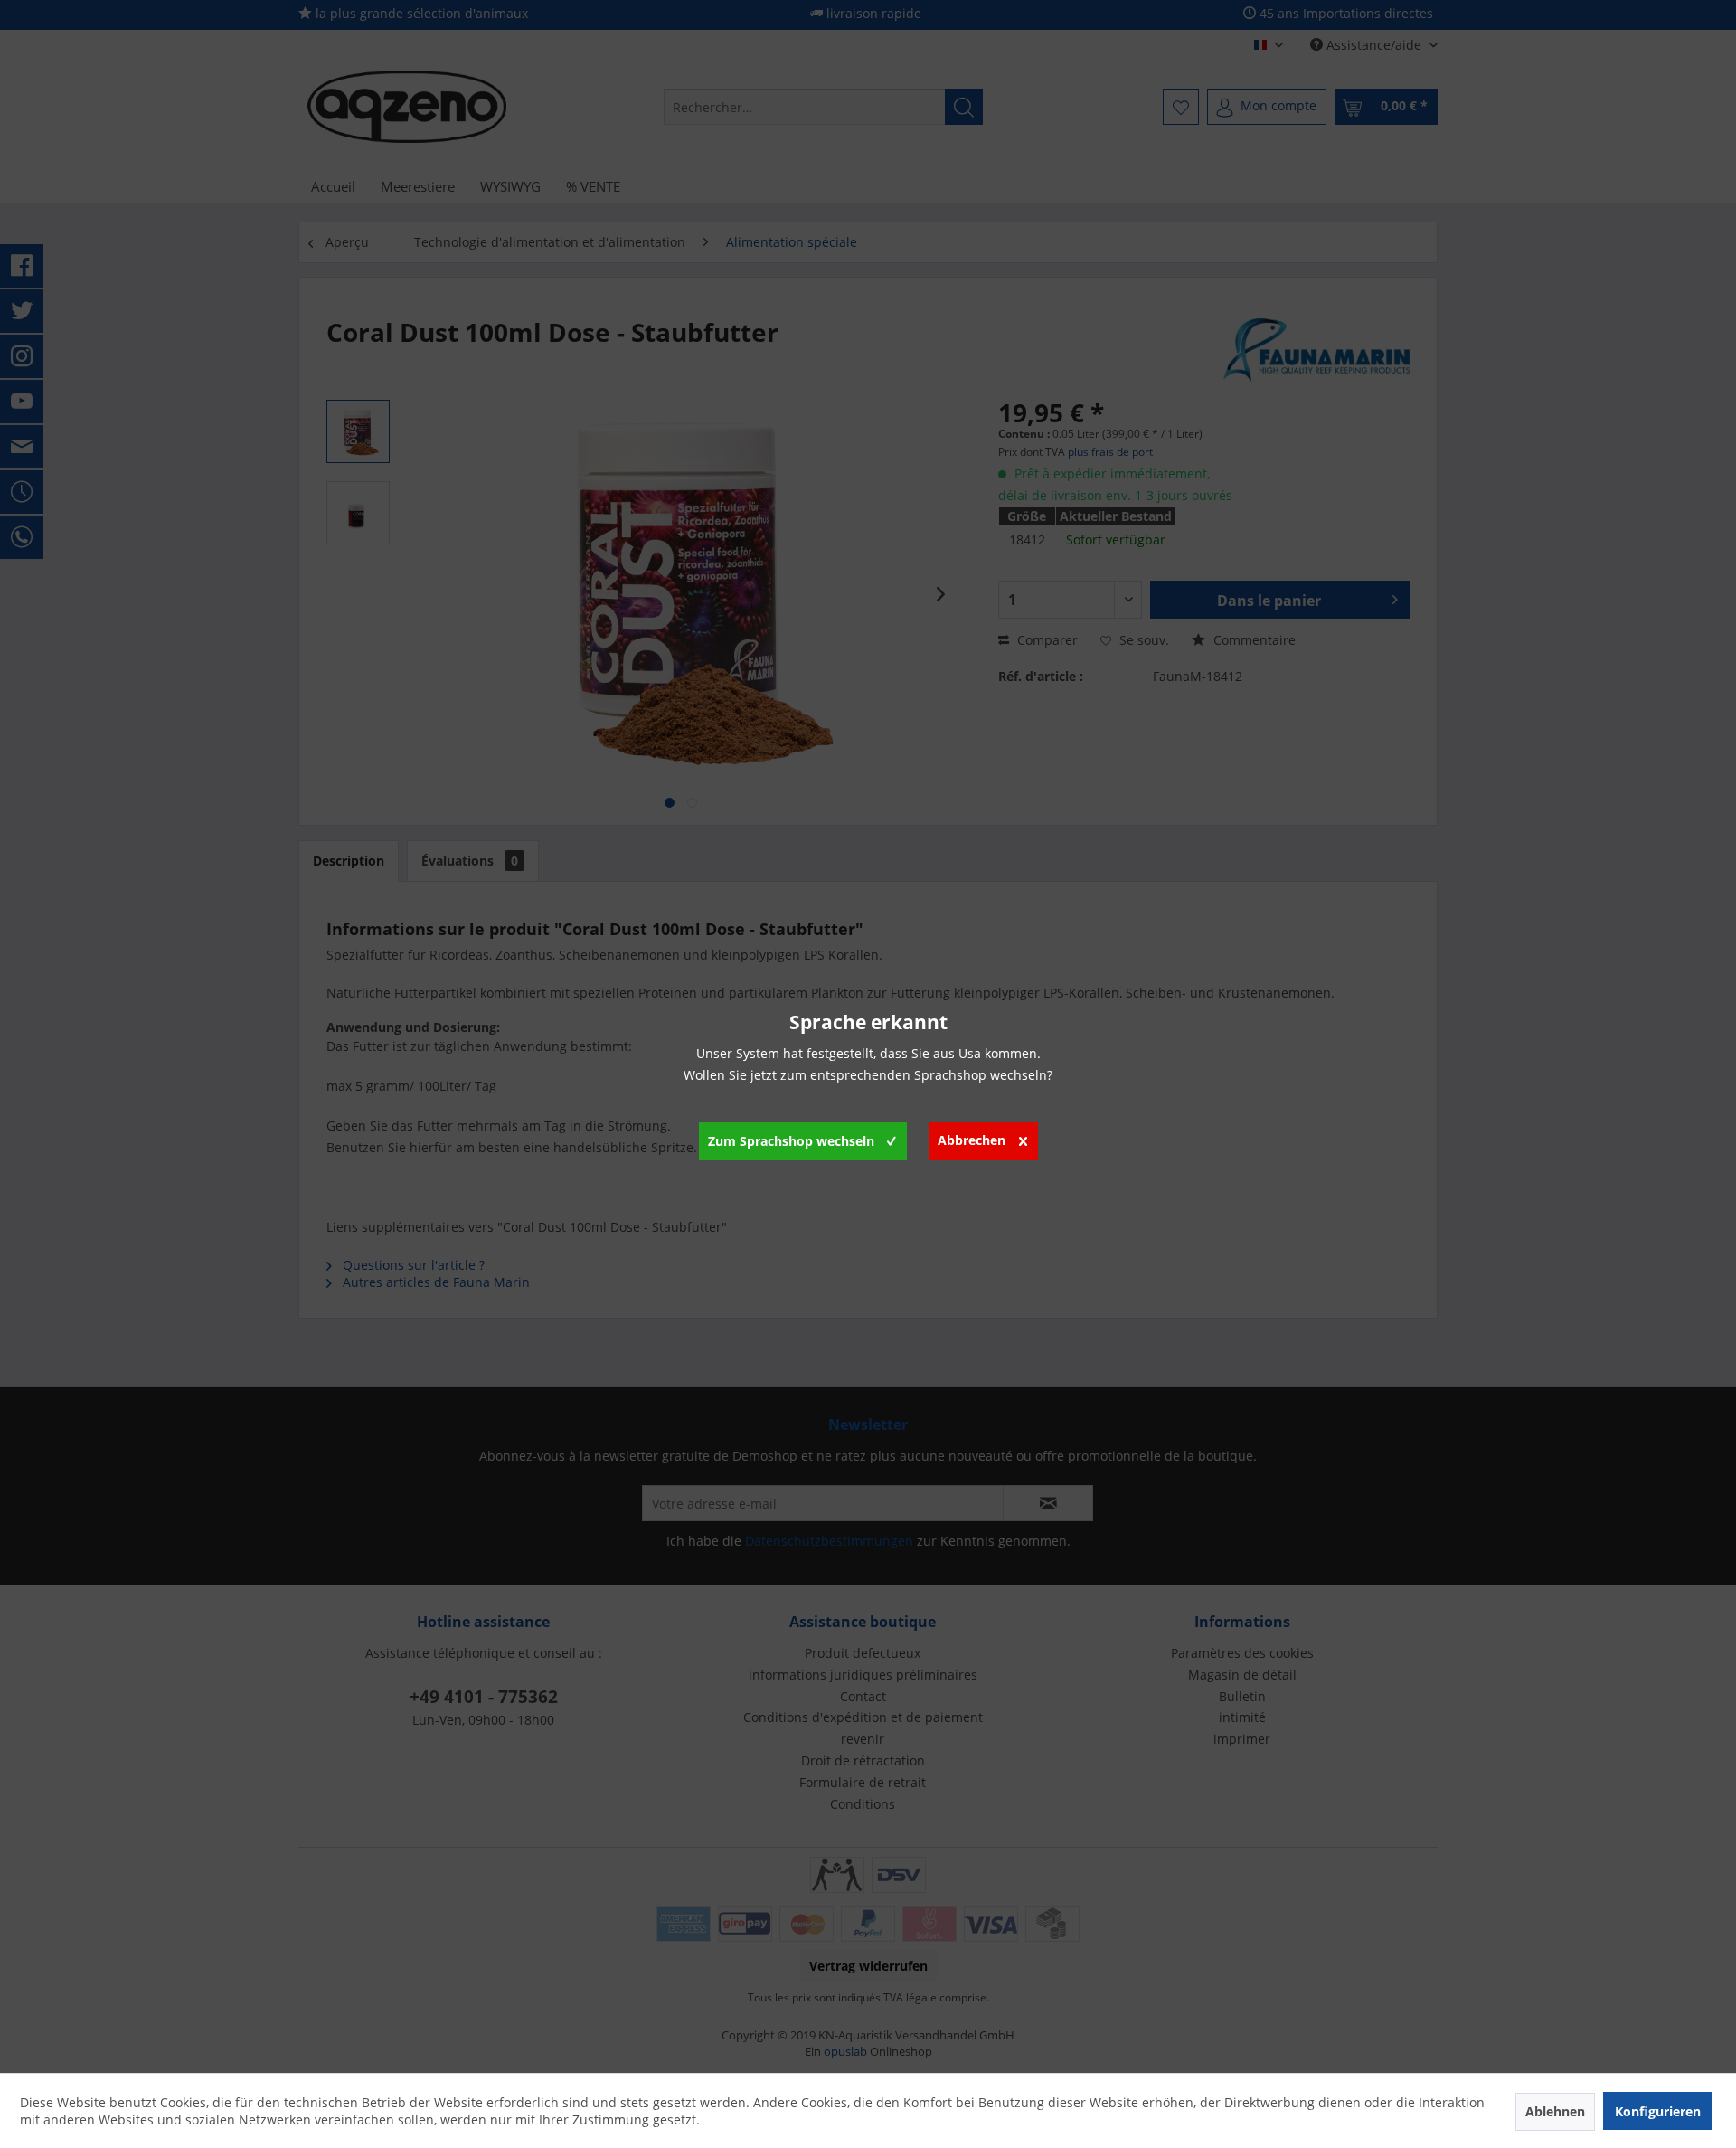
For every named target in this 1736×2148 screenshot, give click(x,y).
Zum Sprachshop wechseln (791, 1141)
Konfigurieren (1658, 2111)
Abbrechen (972, 1140)
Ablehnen (1555, 2111)
